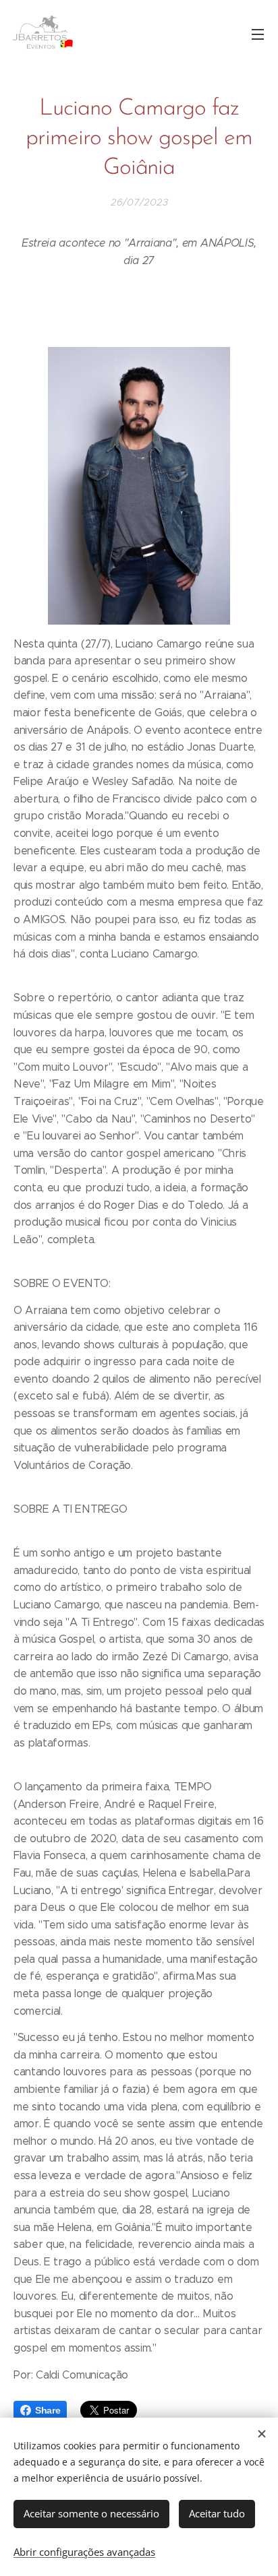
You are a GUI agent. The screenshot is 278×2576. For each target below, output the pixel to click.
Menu (258, 34)
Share (48, 2410)
